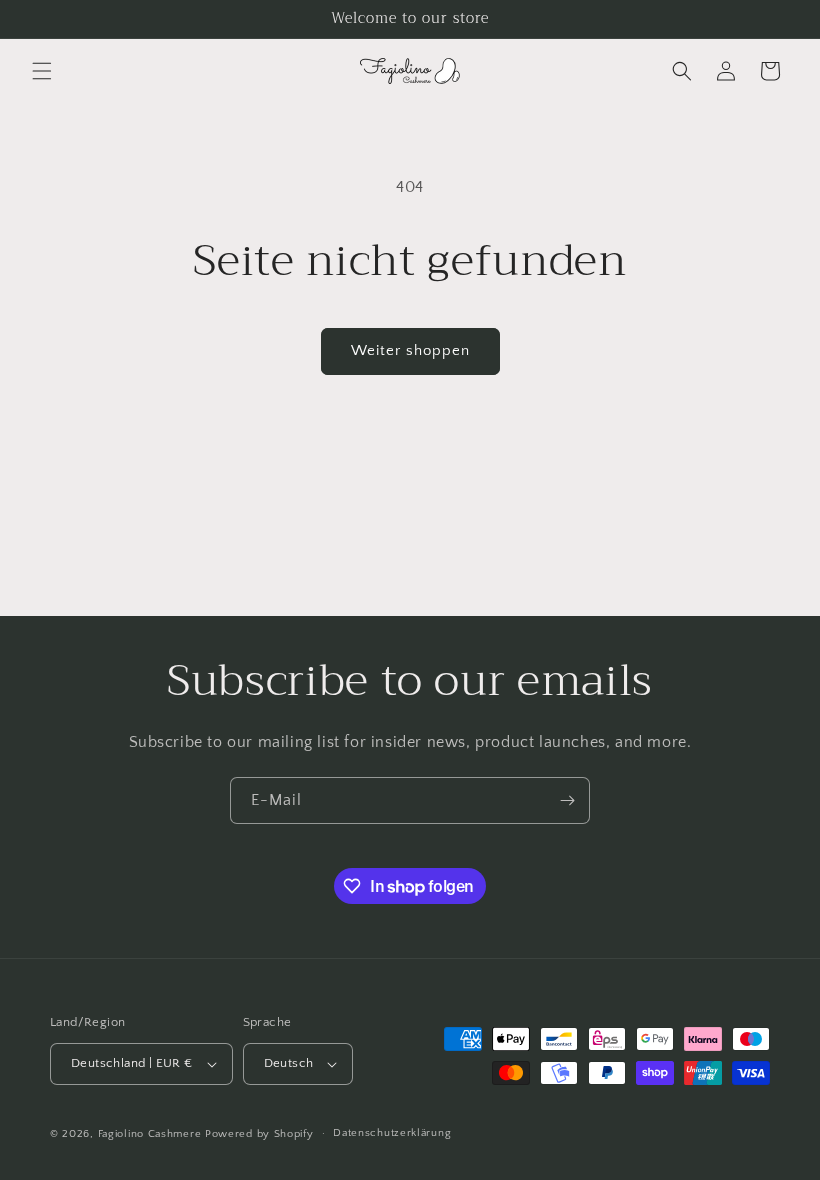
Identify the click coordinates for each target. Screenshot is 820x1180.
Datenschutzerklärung (392, 1133)
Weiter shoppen (410, 350)
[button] (42, 71)
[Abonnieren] (567, 800)
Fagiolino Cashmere (150, 1134)
